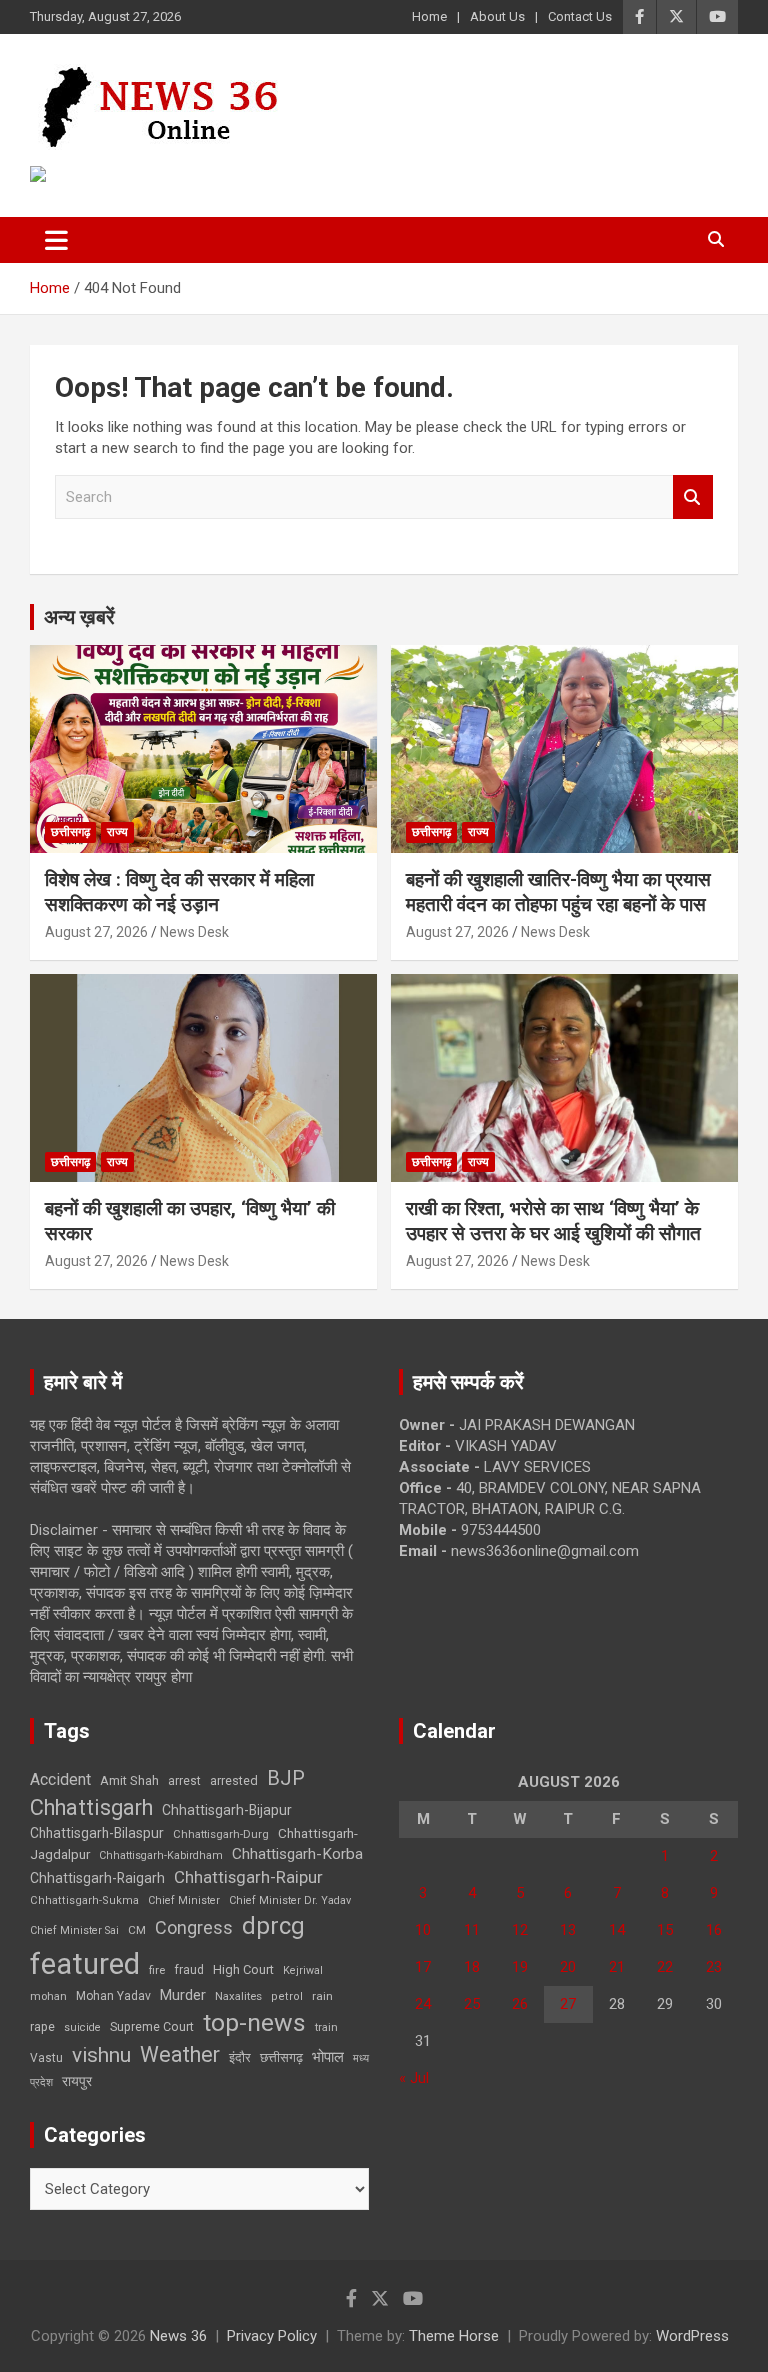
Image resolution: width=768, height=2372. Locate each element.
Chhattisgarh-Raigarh (97, 1878)
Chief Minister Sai (74, 1930)
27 (568, 2004)
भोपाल (328, 2057)
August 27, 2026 (96, 932)
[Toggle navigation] (56, 240)
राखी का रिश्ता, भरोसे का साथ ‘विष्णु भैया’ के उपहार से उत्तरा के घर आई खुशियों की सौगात (553, 1221)
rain (322, 1996)
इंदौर (240, 2057)
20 (568, 1967)
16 (714, 1930)
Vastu (46, 2058)
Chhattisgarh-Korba (297, 1854)
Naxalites (238, 1996)
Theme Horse (454, 2336)
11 (472, 1930)
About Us (497, 16)
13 (568, 1930)
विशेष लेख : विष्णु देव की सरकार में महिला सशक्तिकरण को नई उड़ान (179, 892)
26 (520, 2004)
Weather (180, 2054)
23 (714, 1967)
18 (472, 1967)
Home (429, 16)
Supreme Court (152, 2026)
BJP (286, 1778)
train (326, 2027)
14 (617, 1930)
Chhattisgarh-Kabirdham (161, 1855)
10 (423, 1930)
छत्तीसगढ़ (281, 2057)
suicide (82, 2027)
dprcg (273, 1926)
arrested (234, 1780)
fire (157, 1970)
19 (520, 1967)
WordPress (692, 2336)
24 (423, 2004)
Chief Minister (184, 1900)
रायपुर (77, 2081)
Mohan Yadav (113, 1996)
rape (42, 2026)
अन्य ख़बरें (79, 617)
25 (472, 2004)
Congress (194, 1927)
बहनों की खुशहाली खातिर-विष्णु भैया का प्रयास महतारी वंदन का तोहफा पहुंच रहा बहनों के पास (558, 892)
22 (665, 1967)
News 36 (178, 2336)
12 (520, 1930)
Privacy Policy (272, 2336)
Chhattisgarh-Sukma (84, 1900)
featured (85, 1964)
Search (693, 497)
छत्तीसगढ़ (70, 832)
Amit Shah (129, 1780)
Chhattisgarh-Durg (221, 1834)
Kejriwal (303, 1970)
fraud (189, 1970)
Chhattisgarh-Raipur (248, 1877)
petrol (287, 1996)
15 (665, 1930)
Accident (60, 1779)
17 (423, 1967)
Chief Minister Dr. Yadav (290, 1900)
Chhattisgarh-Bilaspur (97, 1833)
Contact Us (580, 16)
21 (617, 1967)
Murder (183, 1995)
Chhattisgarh (91, 1807)
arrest (184, 1781)
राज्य (117, 832)
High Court (243, 1969)
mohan (48, 1996)
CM (137, 1930)
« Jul (414, 2078)
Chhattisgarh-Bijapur (227, 1810)
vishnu (101, 2055)
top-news (254, 2022)
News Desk (194, 932)
